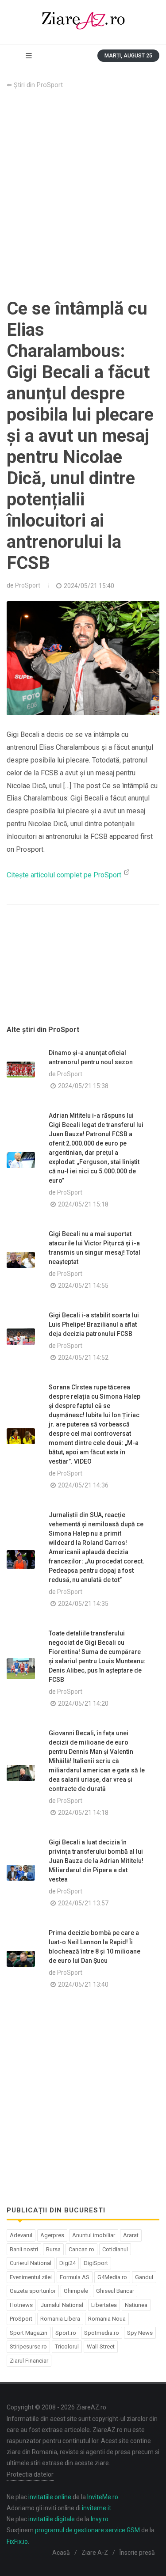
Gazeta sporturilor (33, 2291)
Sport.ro (66, 2333)
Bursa (53, 2249)
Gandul (144, 2277)
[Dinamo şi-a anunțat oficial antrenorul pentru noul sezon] (21, 1070)
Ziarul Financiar (29, 2361)
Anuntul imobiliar (94, 2235)
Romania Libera (60, 2319)
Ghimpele (76, 2291)
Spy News (140, 2333)
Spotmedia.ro (102, 2333)
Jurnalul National (62, 2305)
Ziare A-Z (95, 2553)
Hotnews (21, 2305)
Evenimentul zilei (31, 2277)
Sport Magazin (29, 2333)
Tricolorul (67, 2346)
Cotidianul (115, 2249)
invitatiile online (50, 2497)
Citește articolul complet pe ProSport (65, 875)
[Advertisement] (83, 194)
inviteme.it (97, 2508)
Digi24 (68, 2263)
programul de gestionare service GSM (87, 2530)
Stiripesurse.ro (28, 2346)
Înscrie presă (137, 2553)
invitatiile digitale (52, 2519)
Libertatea (104, 2305)
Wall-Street (101, 2346)
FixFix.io (17, 2542)
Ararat (131, 2235)
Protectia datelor (30, 2474)
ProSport (28, 585)
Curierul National (31, 2263)
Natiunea (136, 2305)
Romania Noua (107, 2319)
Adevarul (21, 2235)
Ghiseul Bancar (115, 2291)
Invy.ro (100, 2519)
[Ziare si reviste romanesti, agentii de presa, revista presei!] (83, 22)
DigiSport (96, 2263)
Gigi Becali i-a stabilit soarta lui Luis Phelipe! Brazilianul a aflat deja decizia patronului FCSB (94, 1324)
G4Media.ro (112, 2277)
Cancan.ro (81, 2249)
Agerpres (52, 2235)
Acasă (61, 2553)
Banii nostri (24, 2249)
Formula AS (75, 2277)
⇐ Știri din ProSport (35, 85)
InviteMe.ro (103, 2497)
